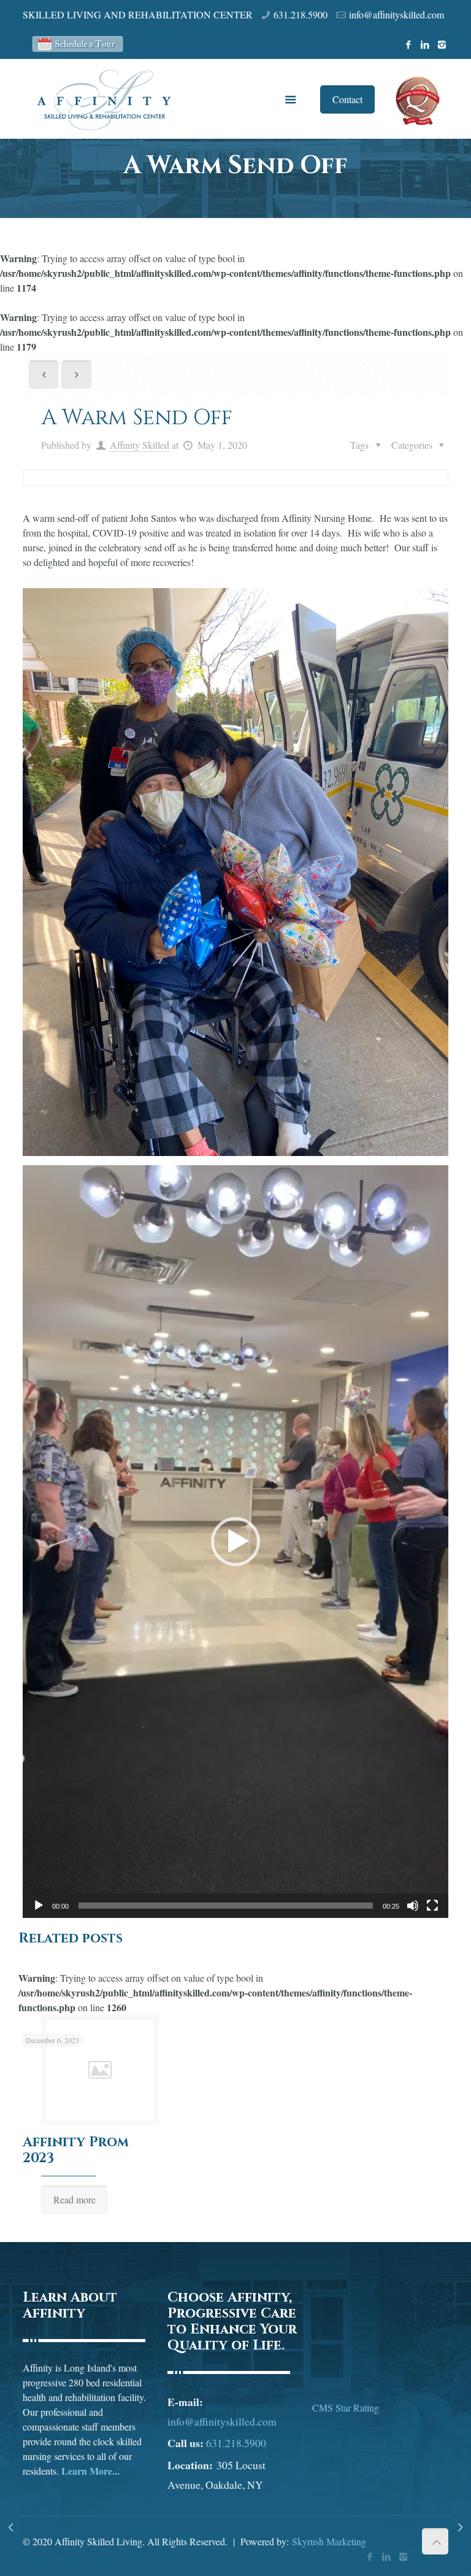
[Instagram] (442, 44)
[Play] (39, 1906)
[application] (235, 1542)
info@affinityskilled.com (396, 14)
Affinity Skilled (140, 445)
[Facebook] (409, 44)
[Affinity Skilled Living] (104, 99)
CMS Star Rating (346, 2407)
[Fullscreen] (432, 1906)
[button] (235, 1542)
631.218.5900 (301, 14)
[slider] (226, 1906)
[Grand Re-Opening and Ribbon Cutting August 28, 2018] (11, 2527)
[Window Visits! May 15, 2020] (460, 2527)
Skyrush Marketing (329, 2541)
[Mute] (413, 1906)
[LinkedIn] (425, 44)
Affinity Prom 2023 (76, 2150)
